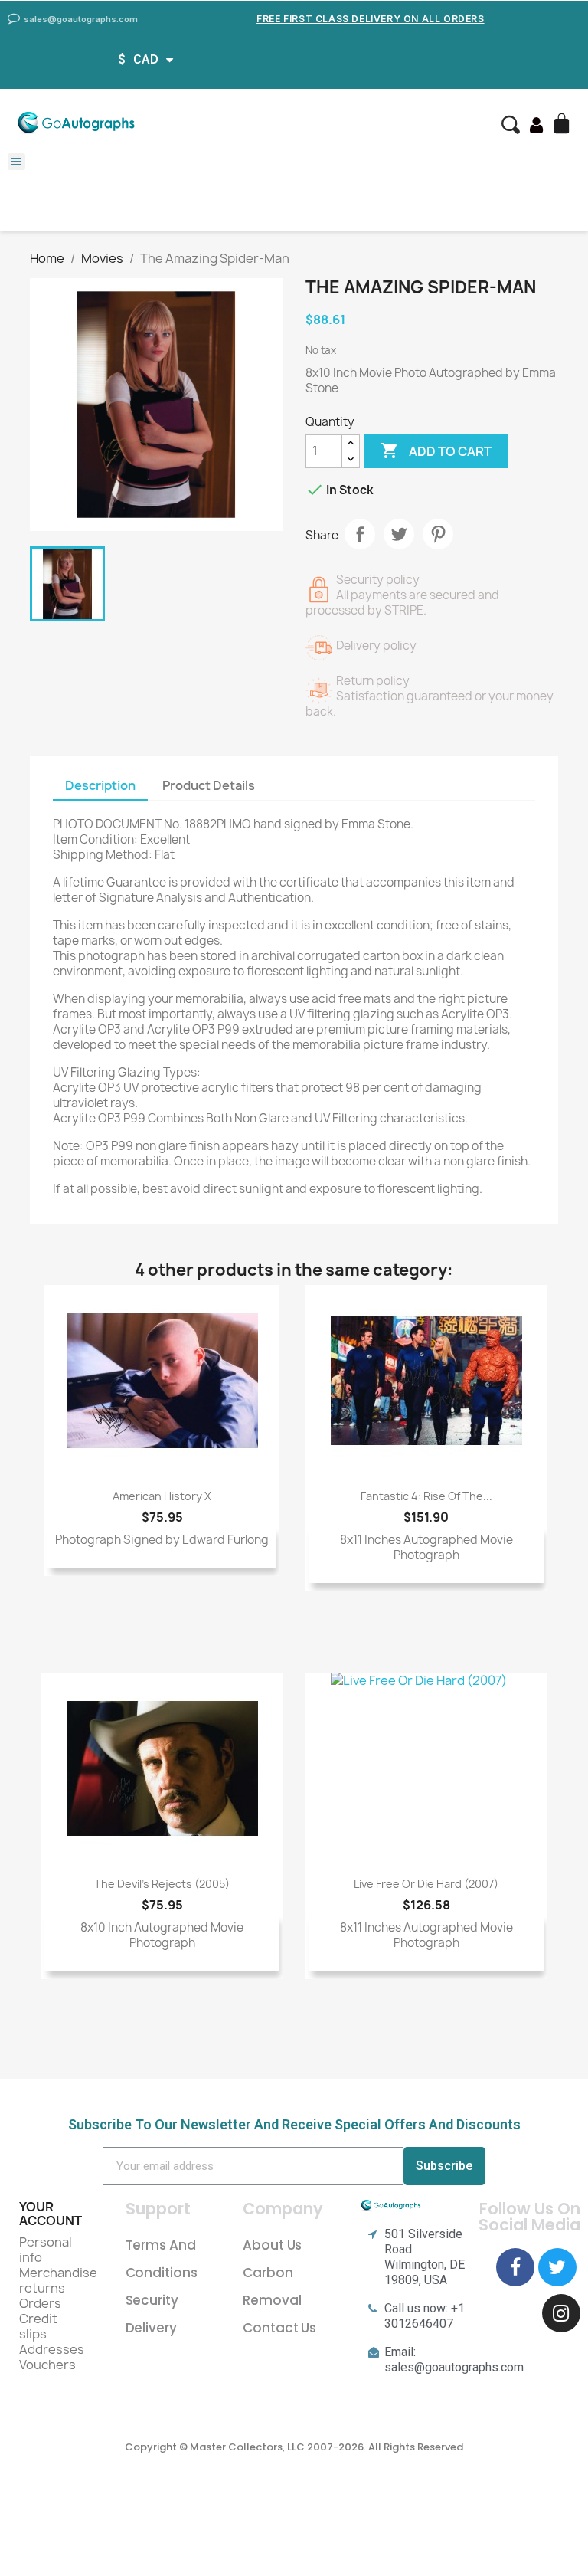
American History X (162, 1496)
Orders (40, 2303)
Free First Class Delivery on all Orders (370, 19)
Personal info (46, 2250)
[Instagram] (561, 2313)
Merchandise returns (58, 2280)
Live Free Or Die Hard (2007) (426, 1884)
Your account (51, 2214)
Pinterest (438, 534)
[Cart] (563, 125)
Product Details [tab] (209, 785)
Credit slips (38, 2326)
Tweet (399, 534)
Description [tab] (100, 785)
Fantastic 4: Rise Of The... (426, 1496)
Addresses (52, 2349)
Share (360, 534)
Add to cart (436, 451)
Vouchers (47, 2365)
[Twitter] (557, 2267)
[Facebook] (515, 2267)
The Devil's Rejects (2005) (162, 1884)
